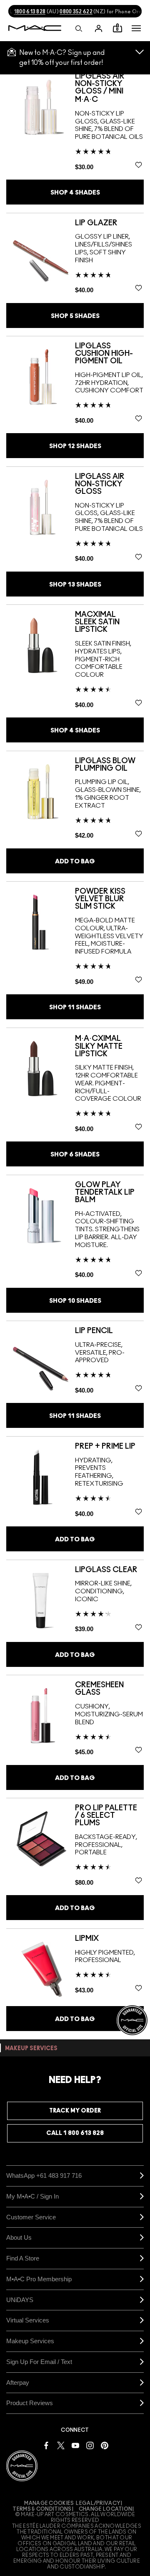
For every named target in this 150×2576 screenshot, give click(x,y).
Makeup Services (30, 2341)
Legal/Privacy (98, 2503)
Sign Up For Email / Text (39, 2362)
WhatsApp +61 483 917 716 (44, 2175)
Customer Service (31, 2217)
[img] (41, 107)
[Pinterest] (105, 2445)
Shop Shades (75, 193)
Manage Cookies (49, 2503)
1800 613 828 (30, 12)
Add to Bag (75, 862)
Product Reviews (30, 2403)
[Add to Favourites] (139, 165)
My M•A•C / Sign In (32, 2196)
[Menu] (136, 28)
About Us (19, 2237)
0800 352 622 (76, 12)
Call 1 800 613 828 (75, 2133)
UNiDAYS (20, 2300)
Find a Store (23, 2258)
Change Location (106, 2509)
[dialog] (109, 88)
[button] (136, 28)
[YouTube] (75, 2445)
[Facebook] (46, 2445)
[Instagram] (90, 2445)
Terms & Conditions (42, 2509)
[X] (61, 2445)
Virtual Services (28, 2320)
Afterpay (18, 2382)
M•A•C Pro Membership (39, 2279)
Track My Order (75, 2111)
